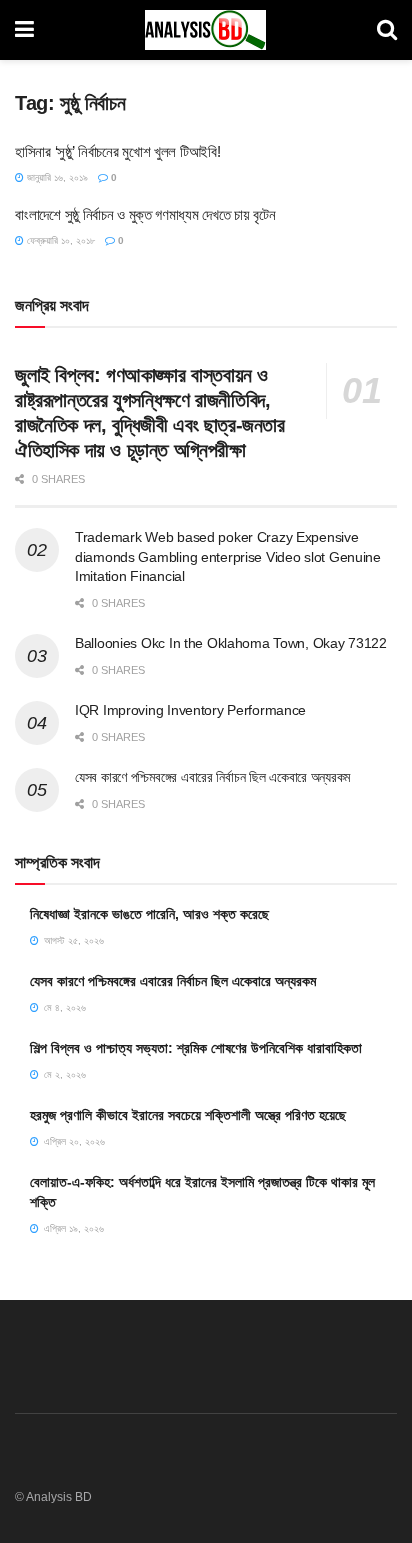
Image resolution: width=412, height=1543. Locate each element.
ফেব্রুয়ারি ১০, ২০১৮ (59, 240)
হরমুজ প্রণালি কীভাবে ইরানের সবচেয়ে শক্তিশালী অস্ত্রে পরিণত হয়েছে (188, 1115)
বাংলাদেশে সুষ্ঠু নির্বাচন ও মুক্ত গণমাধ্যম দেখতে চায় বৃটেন (145, 214)
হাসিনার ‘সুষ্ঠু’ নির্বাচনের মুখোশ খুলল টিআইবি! (117, 151)
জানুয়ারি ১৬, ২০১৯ (56, 177)
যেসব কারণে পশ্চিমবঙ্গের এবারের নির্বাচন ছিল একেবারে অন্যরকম (212, 777)
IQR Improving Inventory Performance (190, 710)
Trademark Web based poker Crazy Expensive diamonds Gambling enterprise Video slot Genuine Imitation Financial (228, 556)
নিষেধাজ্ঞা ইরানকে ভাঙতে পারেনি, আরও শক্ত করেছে (149, 914)
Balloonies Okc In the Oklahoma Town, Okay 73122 (231, 643)
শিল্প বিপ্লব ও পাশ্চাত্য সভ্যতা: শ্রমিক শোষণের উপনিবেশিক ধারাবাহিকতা (196, 1048)
